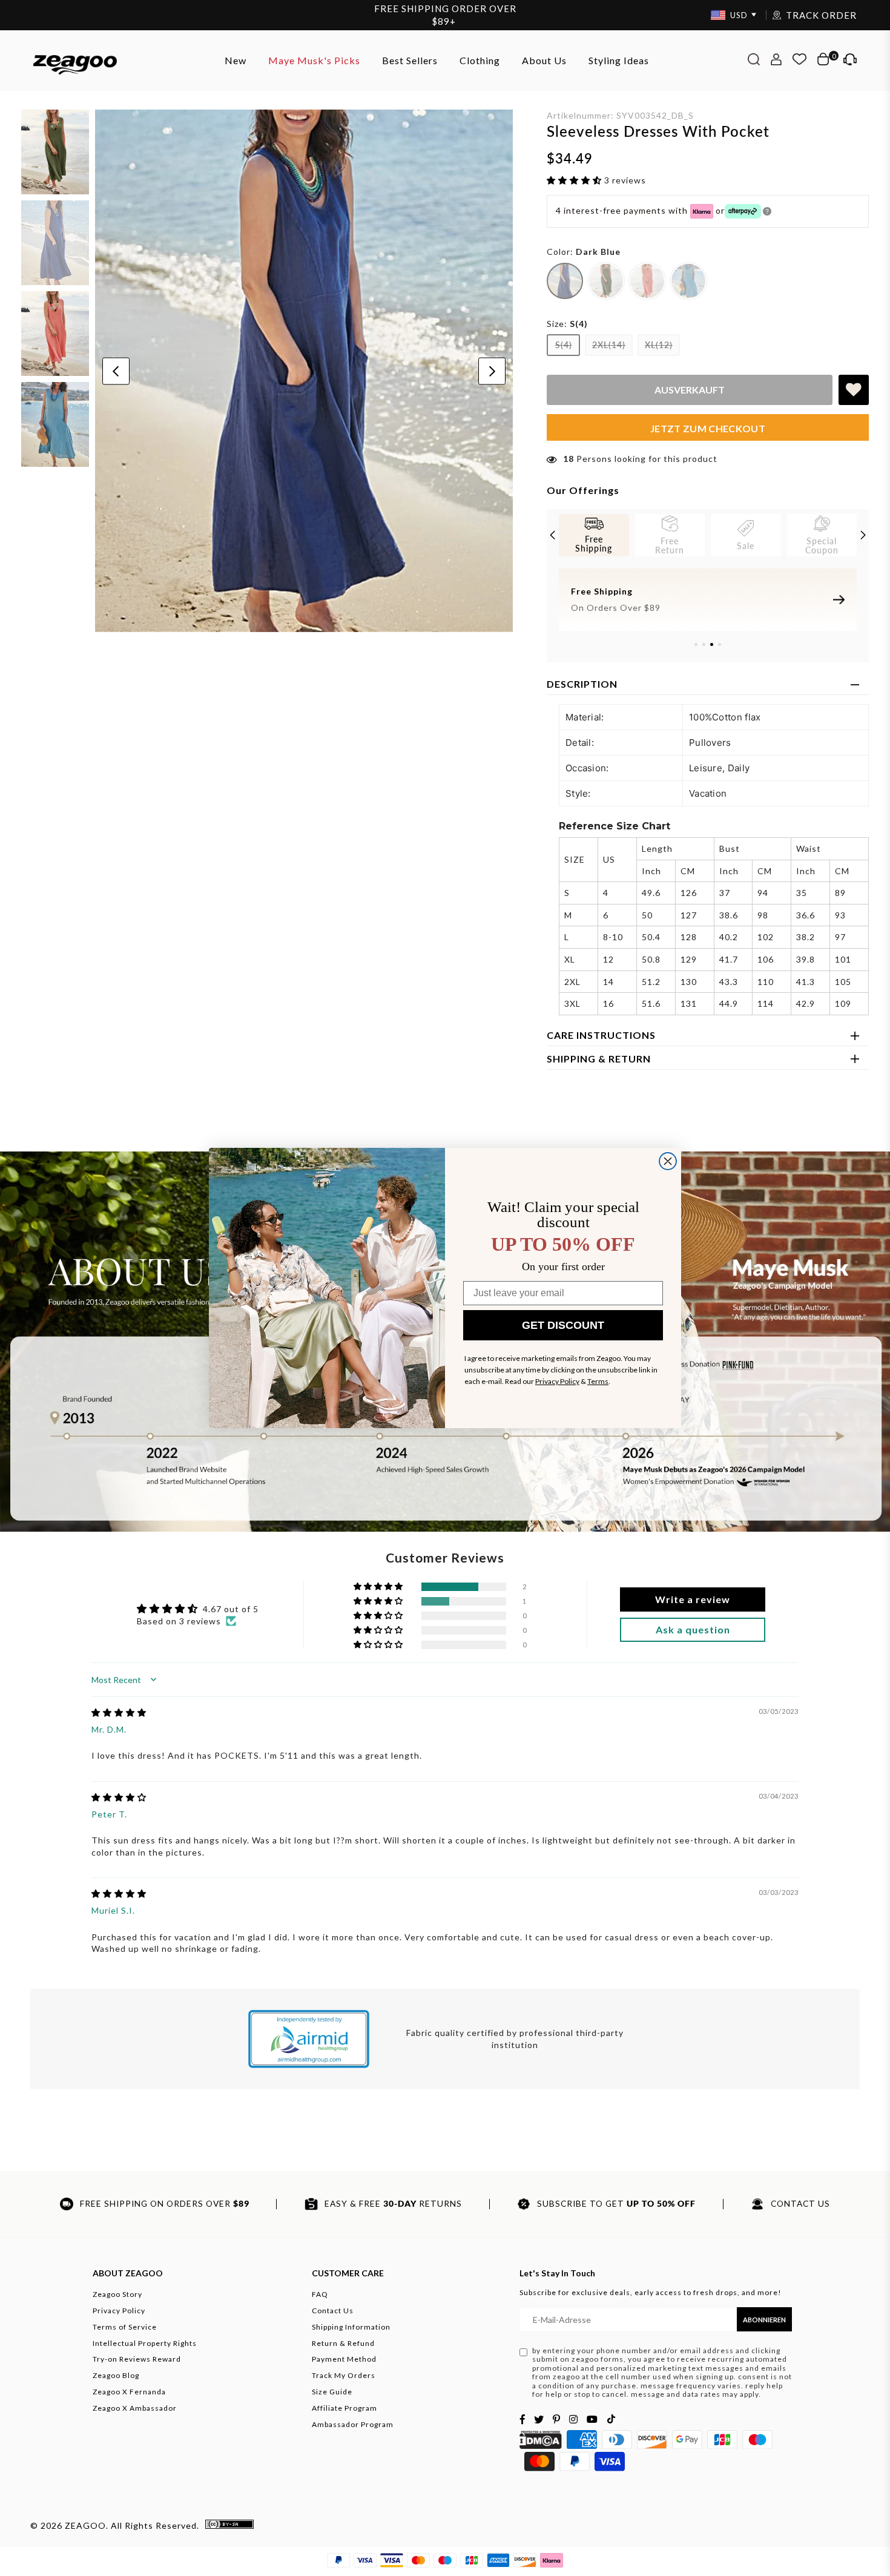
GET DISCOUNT (563, 1325)
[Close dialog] (668, 1161)
